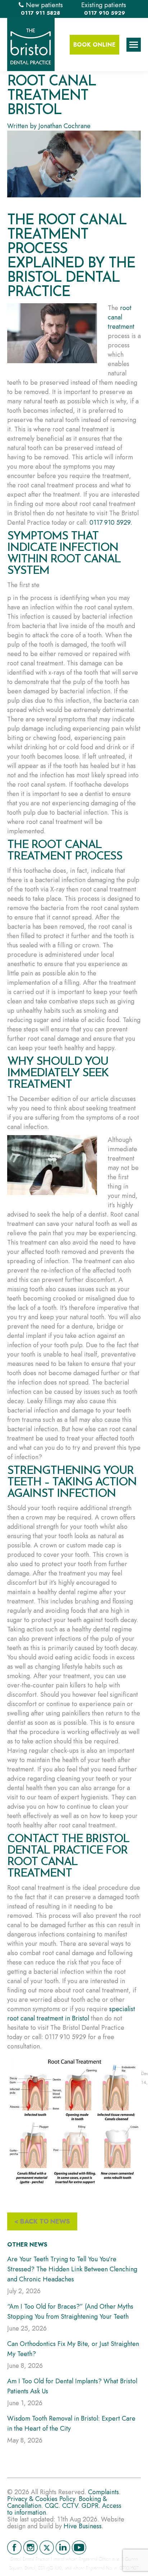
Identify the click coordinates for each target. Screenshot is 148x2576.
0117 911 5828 (40, 13)
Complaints (103, 2492)
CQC (52, 2506)
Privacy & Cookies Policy (41, 2499)
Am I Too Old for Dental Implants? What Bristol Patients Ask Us (72, 2386)
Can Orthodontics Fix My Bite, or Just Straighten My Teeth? (73, 2349)
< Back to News (42, 2221)
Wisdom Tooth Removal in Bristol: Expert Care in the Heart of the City (71, 2423)
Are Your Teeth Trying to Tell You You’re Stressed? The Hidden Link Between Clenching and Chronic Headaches (72, 2269)
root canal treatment (121, 317)
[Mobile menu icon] (134, 45)
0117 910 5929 (105, 13)
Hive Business (83, 2526)
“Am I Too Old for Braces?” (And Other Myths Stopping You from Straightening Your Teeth (70, 2312)
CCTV (70, 2506)
